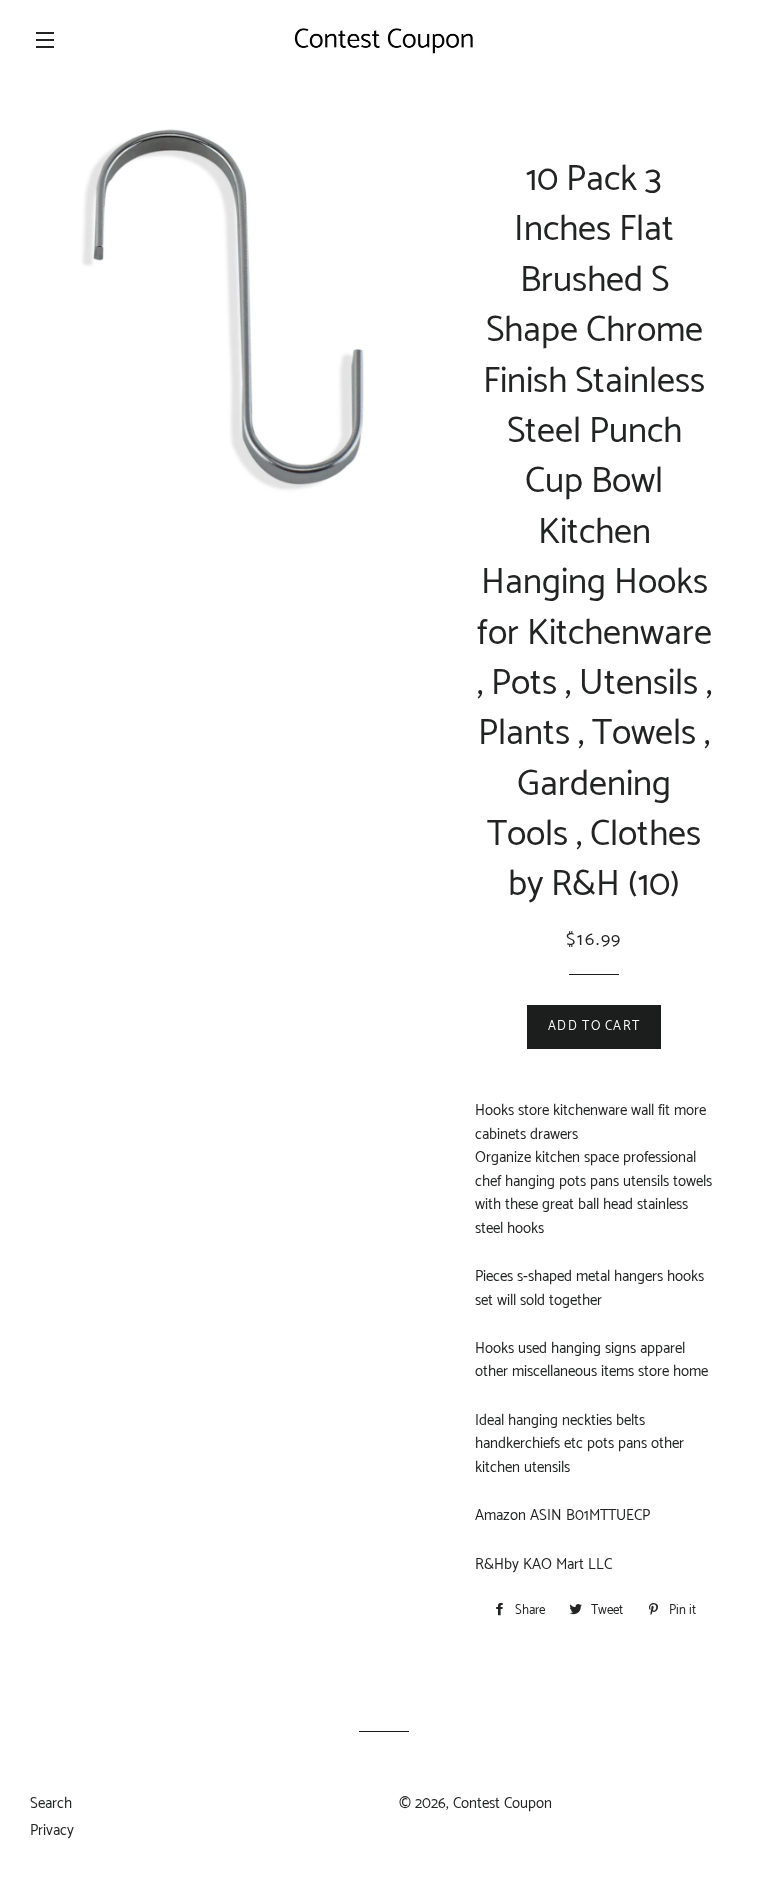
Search (51, 1803)
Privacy (52, 1830)
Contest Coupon (502, 1803)
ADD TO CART (594, 1026)
